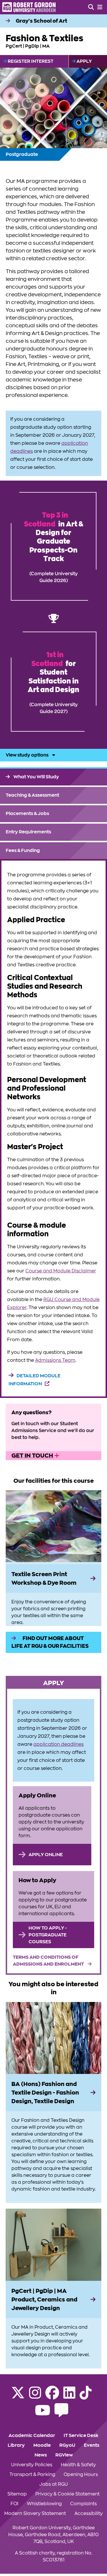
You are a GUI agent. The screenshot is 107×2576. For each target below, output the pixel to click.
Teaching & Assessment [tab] (32, 795)
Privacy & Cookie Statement (67, 2494)
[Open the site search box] (91, 7)
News (41, 2455)
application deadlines (58, 1744)
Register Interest (30, 61)
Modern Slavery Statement (35, 2514)
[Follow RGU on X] (18, 2396)
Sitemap (17, 2494)
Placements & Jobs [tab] (27, 814)
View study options (28, 755)
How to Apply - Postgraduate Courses (48, 1935)
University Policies (32, 2465)
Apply (84, 61)
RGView (64, 2455)
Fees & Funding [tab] (23, 851)
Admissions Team (55, 1360)
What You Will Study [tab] (36, 777)
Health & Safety (78, 2465)
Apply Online (46, 1855)
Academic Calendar (32, 2436)
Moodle (42, 2445)
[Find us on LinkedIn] (69, 2396)
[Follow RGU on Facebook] (52, 2396)
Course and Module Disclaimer (61, 1271)
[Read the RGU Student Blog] (61, 2414)
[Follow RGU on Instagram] (35, 2396)
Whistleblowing (44, 2504)
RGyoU (67, 2445)
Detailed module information (35, 1380)
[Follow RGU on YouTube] (43, 2414)
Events (92, 2445)
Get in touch (33, 1456)
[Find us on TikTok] (86, 2396)
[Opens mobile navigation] (100, 7)
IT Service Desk (81, 2436)
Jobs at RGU (54, 2484)
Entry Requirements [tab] (28, 832)
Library (16, 2445)
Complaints (83, 2504)
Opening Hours (81, 2475)
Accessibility (89, 2514)
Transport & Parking (32, 2475)
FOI (14, 2504)
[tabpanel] (53, 1129)
